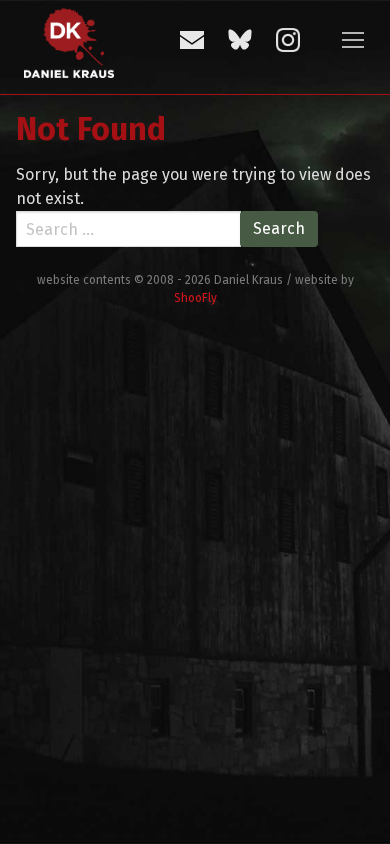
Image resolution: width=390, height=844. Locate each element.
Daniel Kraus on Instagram (288, 40)
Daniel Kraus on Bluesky (240, 40)
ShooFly (195, 298)
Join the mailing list (192, 40)
